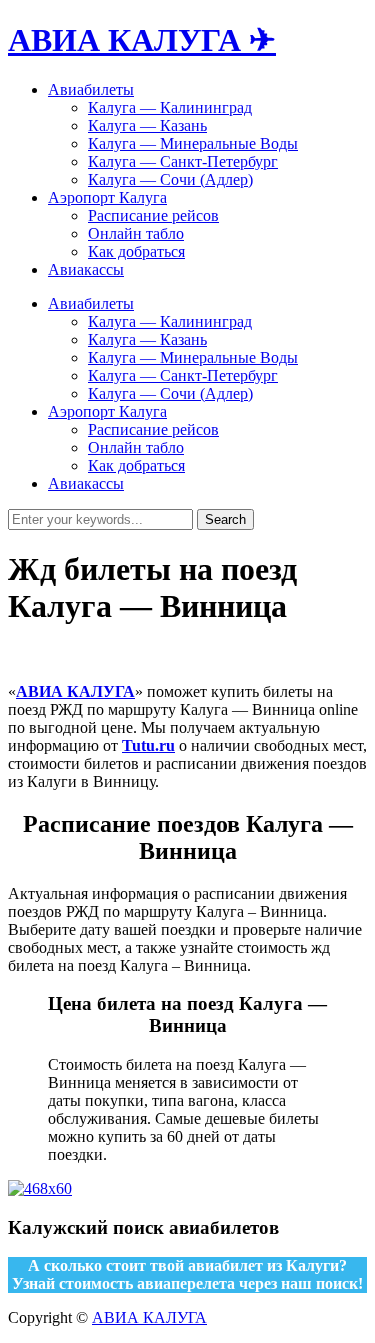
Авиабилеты (91, 89)
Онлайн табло (136, 233)
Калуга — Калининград (170, 107)
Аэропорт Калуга (107, 197)
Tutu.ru (148, 745)
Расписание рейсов (153, 215)
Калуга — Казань (147, 125)
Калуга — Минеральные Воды (193, 143)
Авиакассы (86, 269)
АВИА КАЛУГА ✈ (142, 40)
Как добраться (136, 251)
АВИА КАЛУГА (75, 691)
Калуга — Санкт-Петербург (183, 161)
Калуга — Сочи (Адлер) (170, 179)
